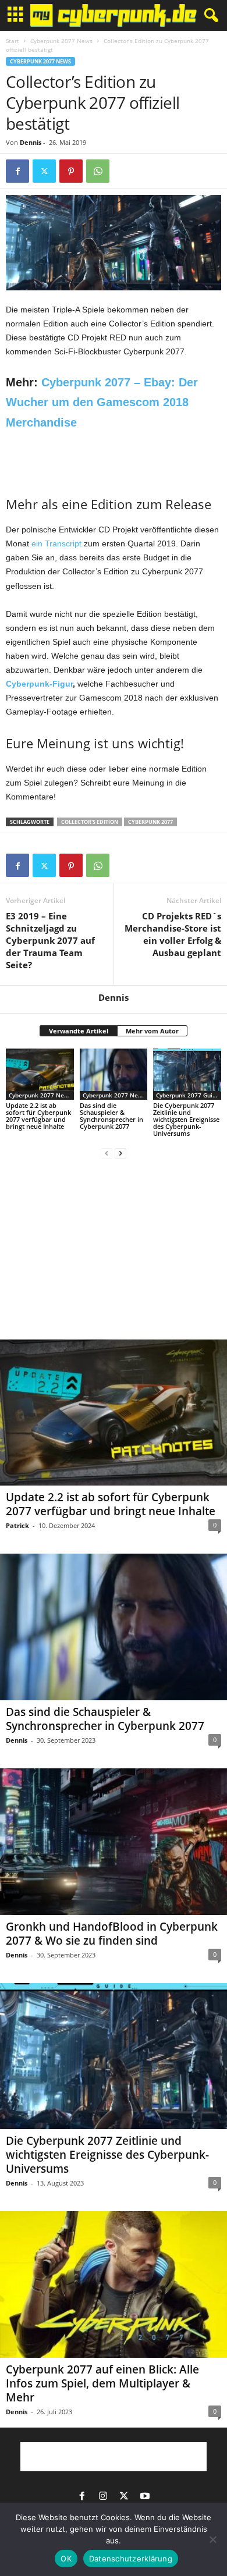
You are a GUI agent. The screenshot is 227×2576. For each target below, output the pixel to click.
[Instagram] (103, 2497)
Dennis (31, 142)
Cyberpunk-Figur (39, 684)
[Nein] (212, 2539)
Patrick (17, 1525)
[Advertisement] (114, 461)
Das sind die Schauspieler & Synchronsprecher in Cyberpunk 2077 (111, 1116)
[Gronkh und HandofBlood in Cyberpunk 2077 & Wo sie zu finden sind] (114, 1842)
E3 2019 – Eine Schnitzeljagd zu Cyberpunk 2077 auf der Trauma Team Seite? (50, 940)
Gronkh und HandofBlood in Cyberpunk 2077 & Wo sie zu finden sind (112, 1934)
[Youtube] (145, 2497)
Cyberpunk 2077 (150, 822)
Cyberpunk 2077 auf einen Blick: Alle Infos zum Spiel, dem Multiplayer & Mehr (102, 2383)
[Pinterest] (71, 171)
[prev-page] (107, 1153)
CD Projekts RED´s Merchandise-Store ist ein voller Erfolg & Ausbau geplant (173, 934)
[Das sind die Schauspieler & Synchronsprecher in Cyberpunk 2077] (114, 1074)
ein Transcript (56, 543)
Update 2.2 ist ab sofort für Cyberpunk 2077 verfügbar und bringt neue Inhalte (38, 1116)
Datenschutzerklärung (131, 2559)
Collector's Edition (90, 822)
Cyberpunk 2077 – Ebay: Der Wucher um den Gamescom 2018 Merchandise (102, 402)
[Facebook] (17, 171)
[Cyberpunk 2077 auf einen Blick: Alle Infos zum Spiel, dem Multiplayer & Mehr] (114, 2284)
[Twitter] (44, 171)
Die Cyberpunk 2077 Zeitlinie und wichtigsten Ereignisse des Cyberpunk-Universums (186, 1119)
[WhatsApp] (98, 171)
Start (13, 41)
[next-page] (120, 1153)
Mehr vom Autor (152, 1031)
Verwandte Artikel (79, 1031)
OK (66, 2559)
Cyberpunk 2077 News (61, 41)
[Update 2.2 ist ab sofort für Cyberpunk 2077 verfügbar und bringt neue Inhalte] (40, 1074)
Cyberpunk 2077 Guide (188, 1095)
